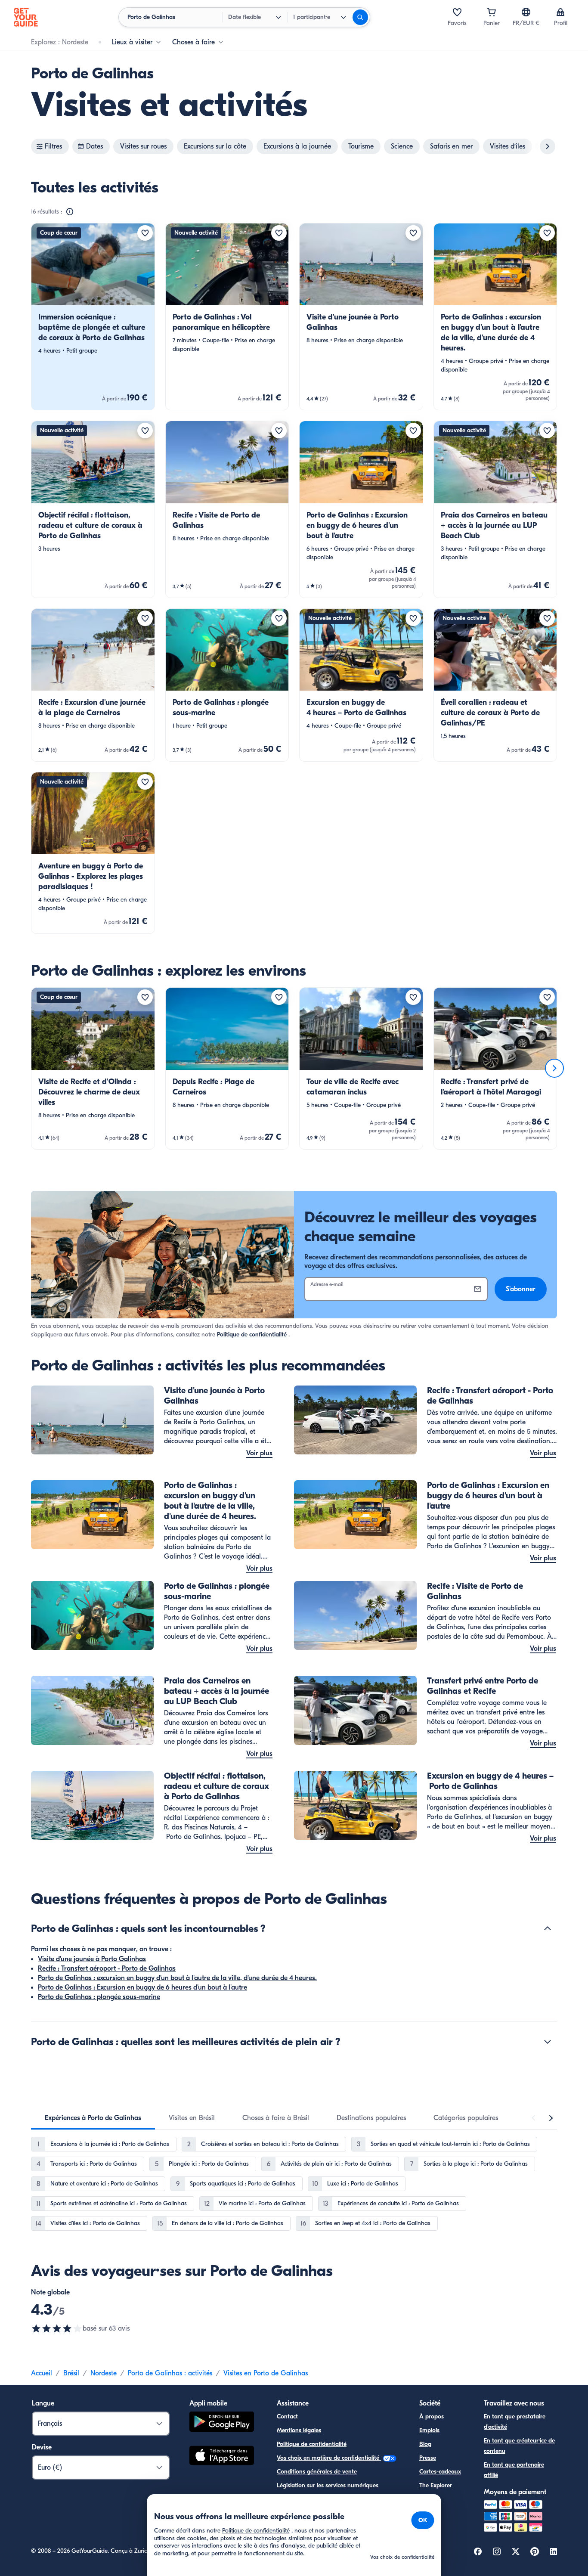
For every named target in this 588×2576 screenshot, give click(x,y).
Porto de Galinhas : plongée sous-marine (99, 1997)
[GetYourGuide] (26, 17)
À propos (432, 2416)
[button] (93, 317)
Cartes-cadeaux (440, 2472)
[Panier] (492, 12)
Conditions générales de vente (317, 2472)
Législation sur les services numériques (328, 2485)
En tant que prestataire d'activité (515, 2422)
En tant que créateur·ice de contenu (519, 2446)
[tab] (93, 2118)
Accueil (42, 2373)
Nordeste (104, 2373)
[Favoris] (457, 12)
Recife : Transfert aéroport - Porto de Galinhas (107, 1968)
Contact (287, 2416)
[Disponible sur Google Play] (222, 2423)
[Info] (70, 212)
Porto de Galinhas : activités (170, 2373)
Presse (428, 2458)
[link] (93, 317)
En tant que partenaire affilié (514, 2470)
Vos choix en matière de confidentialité (329, 2458)
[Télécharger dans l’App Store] (222, 2457)
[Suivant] (554, 1068)
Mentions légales (299, 2430)
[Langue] (526, 12)
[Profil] (560, 12)
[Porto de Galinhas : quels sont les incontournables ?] (548, 1928)
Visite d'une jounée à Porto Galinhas (92, 1959)
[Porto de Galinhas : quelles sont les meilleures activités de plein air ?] (548, 2042)
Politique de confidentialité (252, 1334)
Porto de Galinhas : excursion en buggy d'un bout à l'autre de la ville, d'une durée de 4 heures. (177, 1978)
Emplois (429, 2430)
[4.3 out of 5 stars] (57, 2328)
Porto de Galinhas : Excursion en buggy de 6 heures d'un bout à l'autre (142, 1987)
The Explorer (436, 2485)
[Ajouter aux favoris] (145, 233)
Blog (425, 2444)
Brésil (71, 2373)
